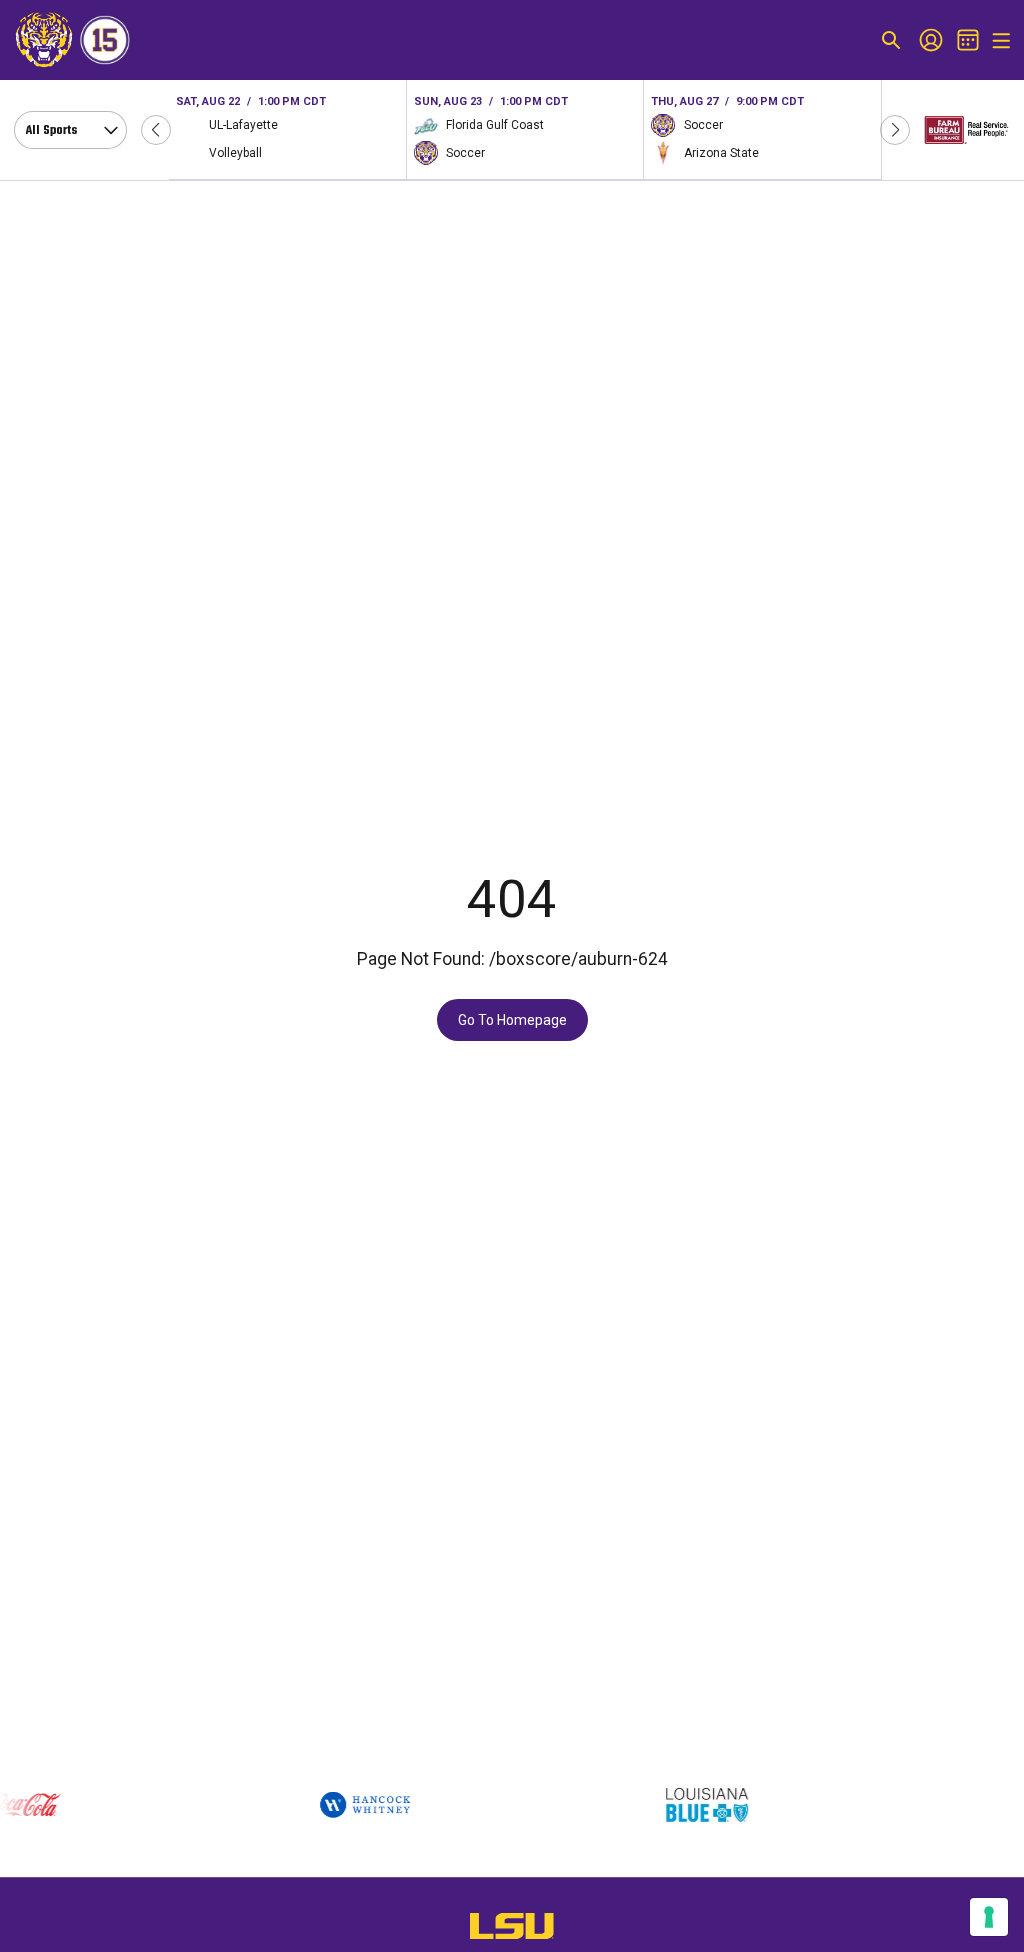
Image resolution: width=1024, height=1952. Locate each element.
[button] (156, 130)
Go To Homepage (512, 1020)
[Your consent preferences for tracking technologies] (989, 1917)
